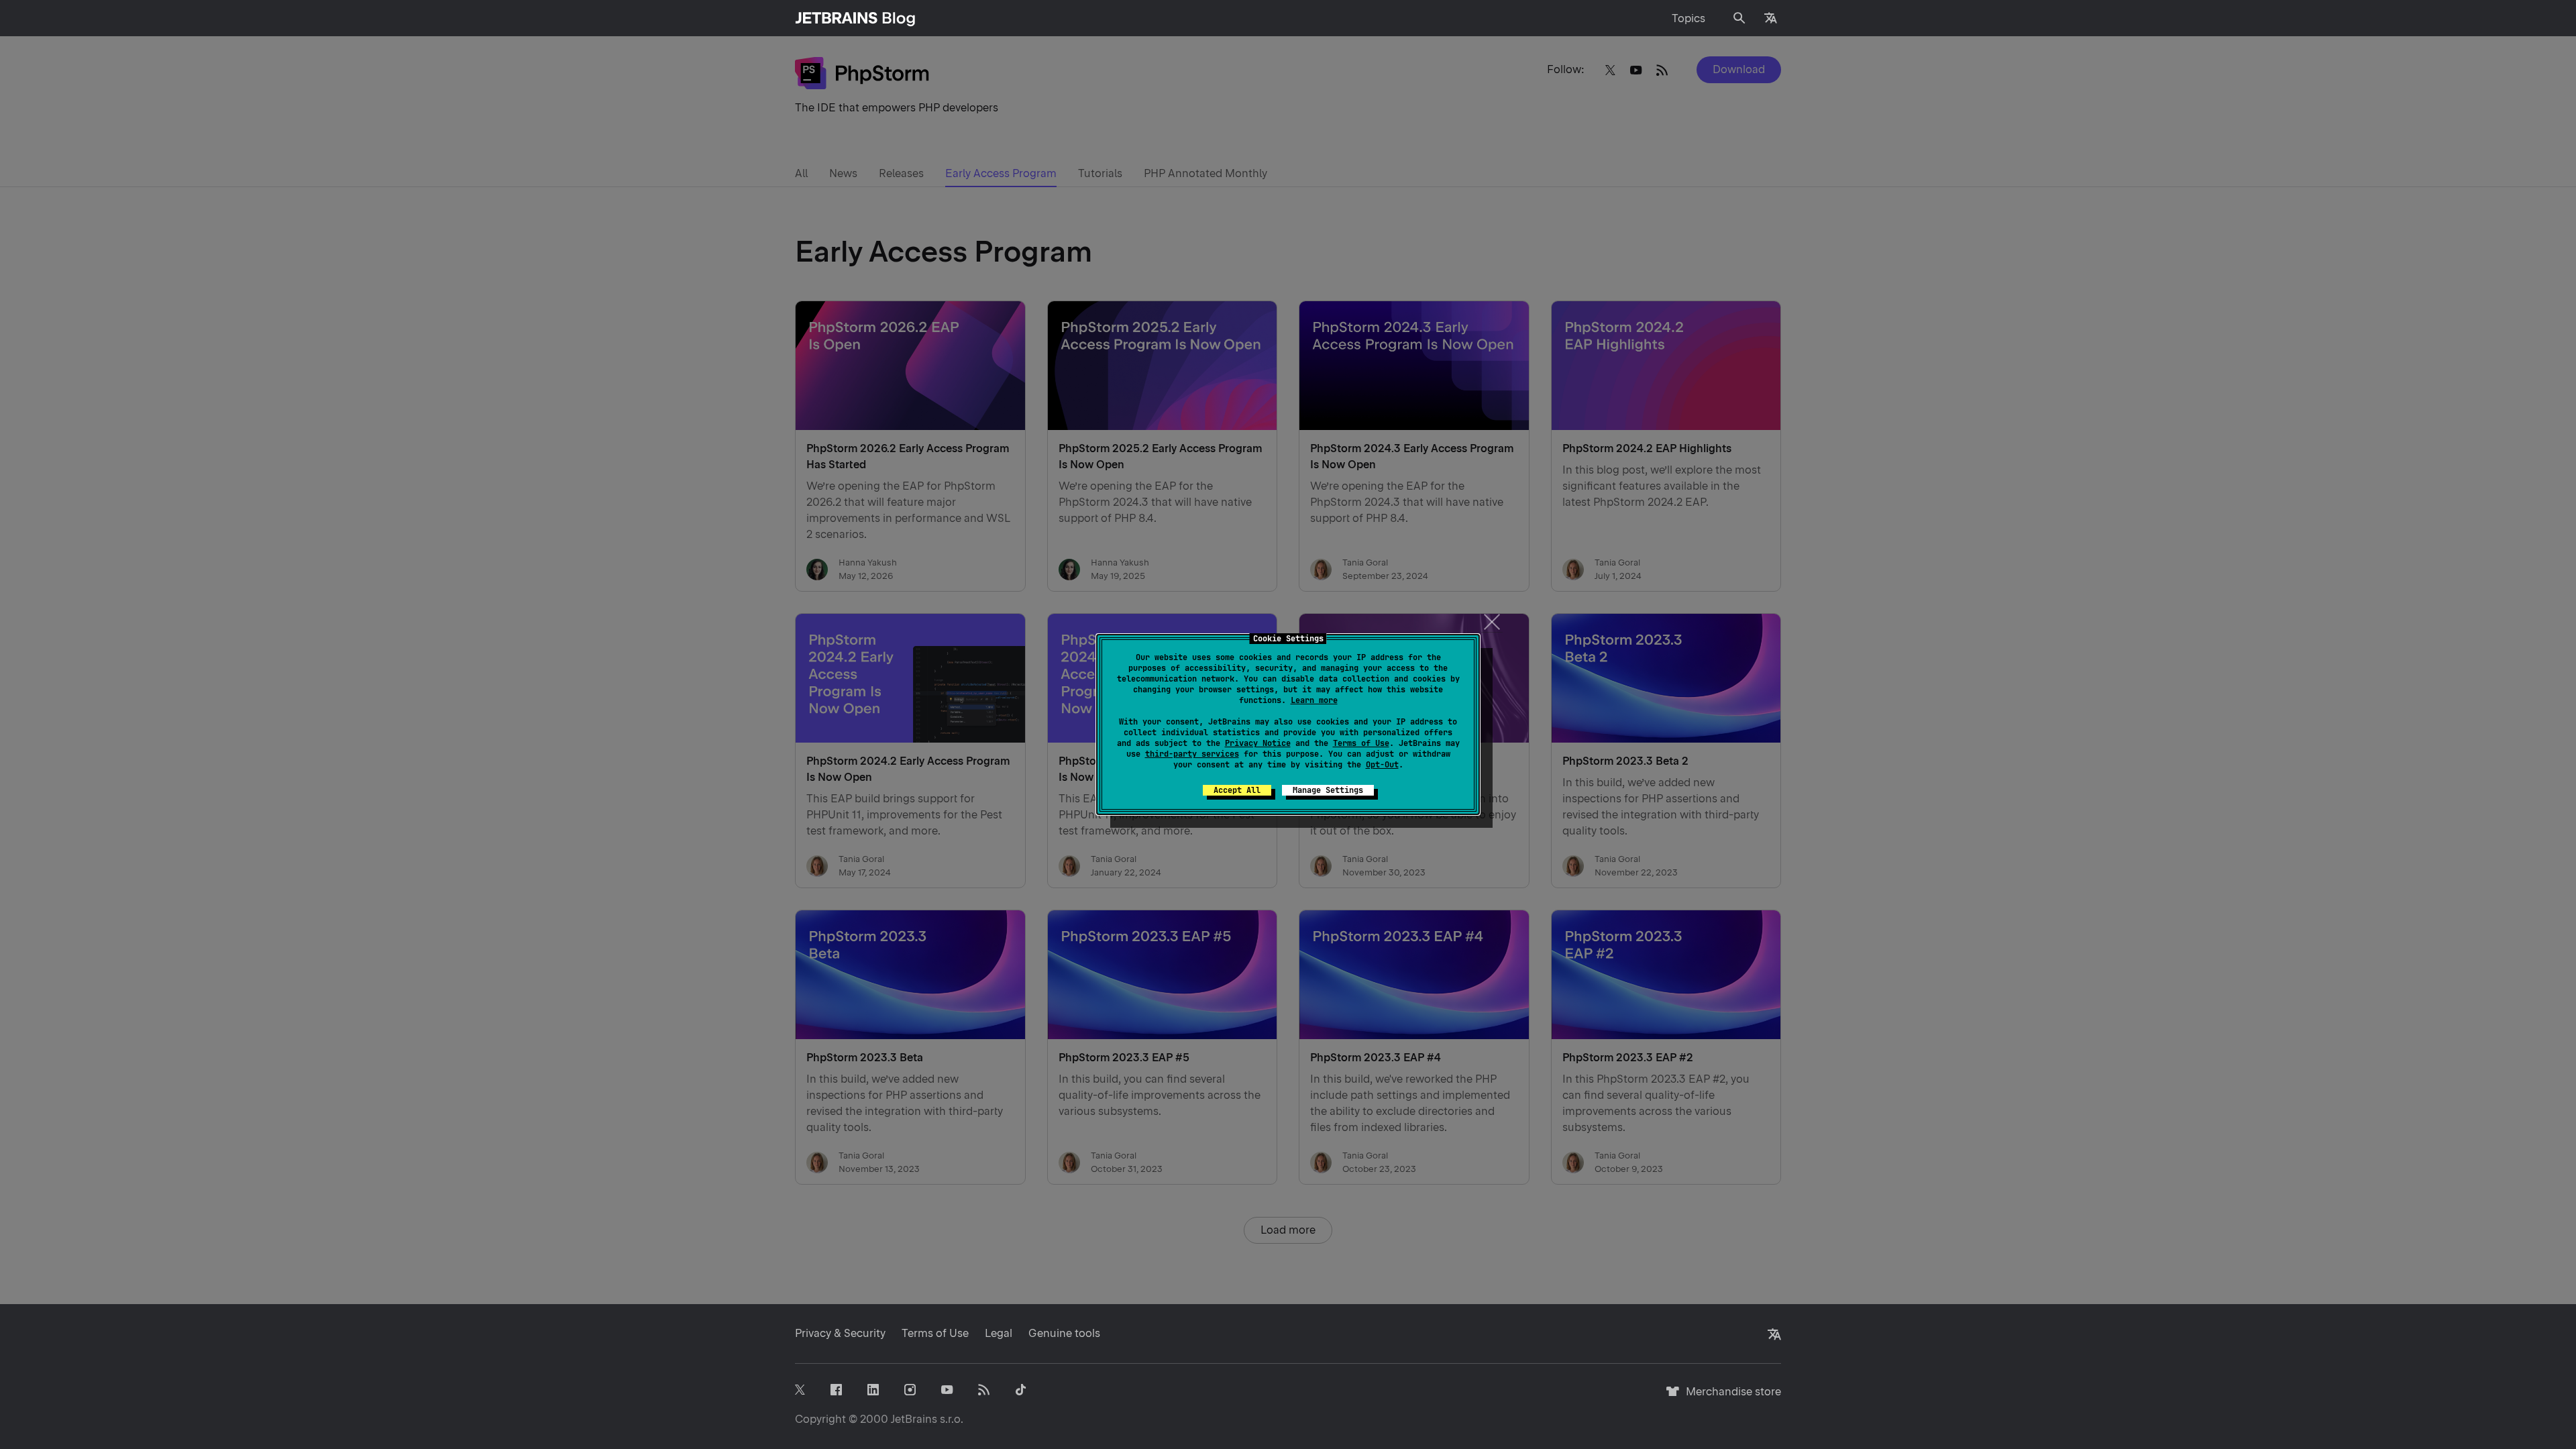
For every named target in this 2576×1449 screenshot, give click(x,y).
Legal (999, 1333)
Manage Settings (1328, 790)
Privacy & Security (840, 1333)
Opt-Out (1382, 765)
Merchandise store (1730, 1398)
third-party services (1192, 754)
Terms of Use (1361, 743)
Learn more (1314, 700)
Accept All (1237, 790)
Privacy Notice (1258, 743)
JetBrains (914, 1419)
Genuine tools (1064, 1333)
